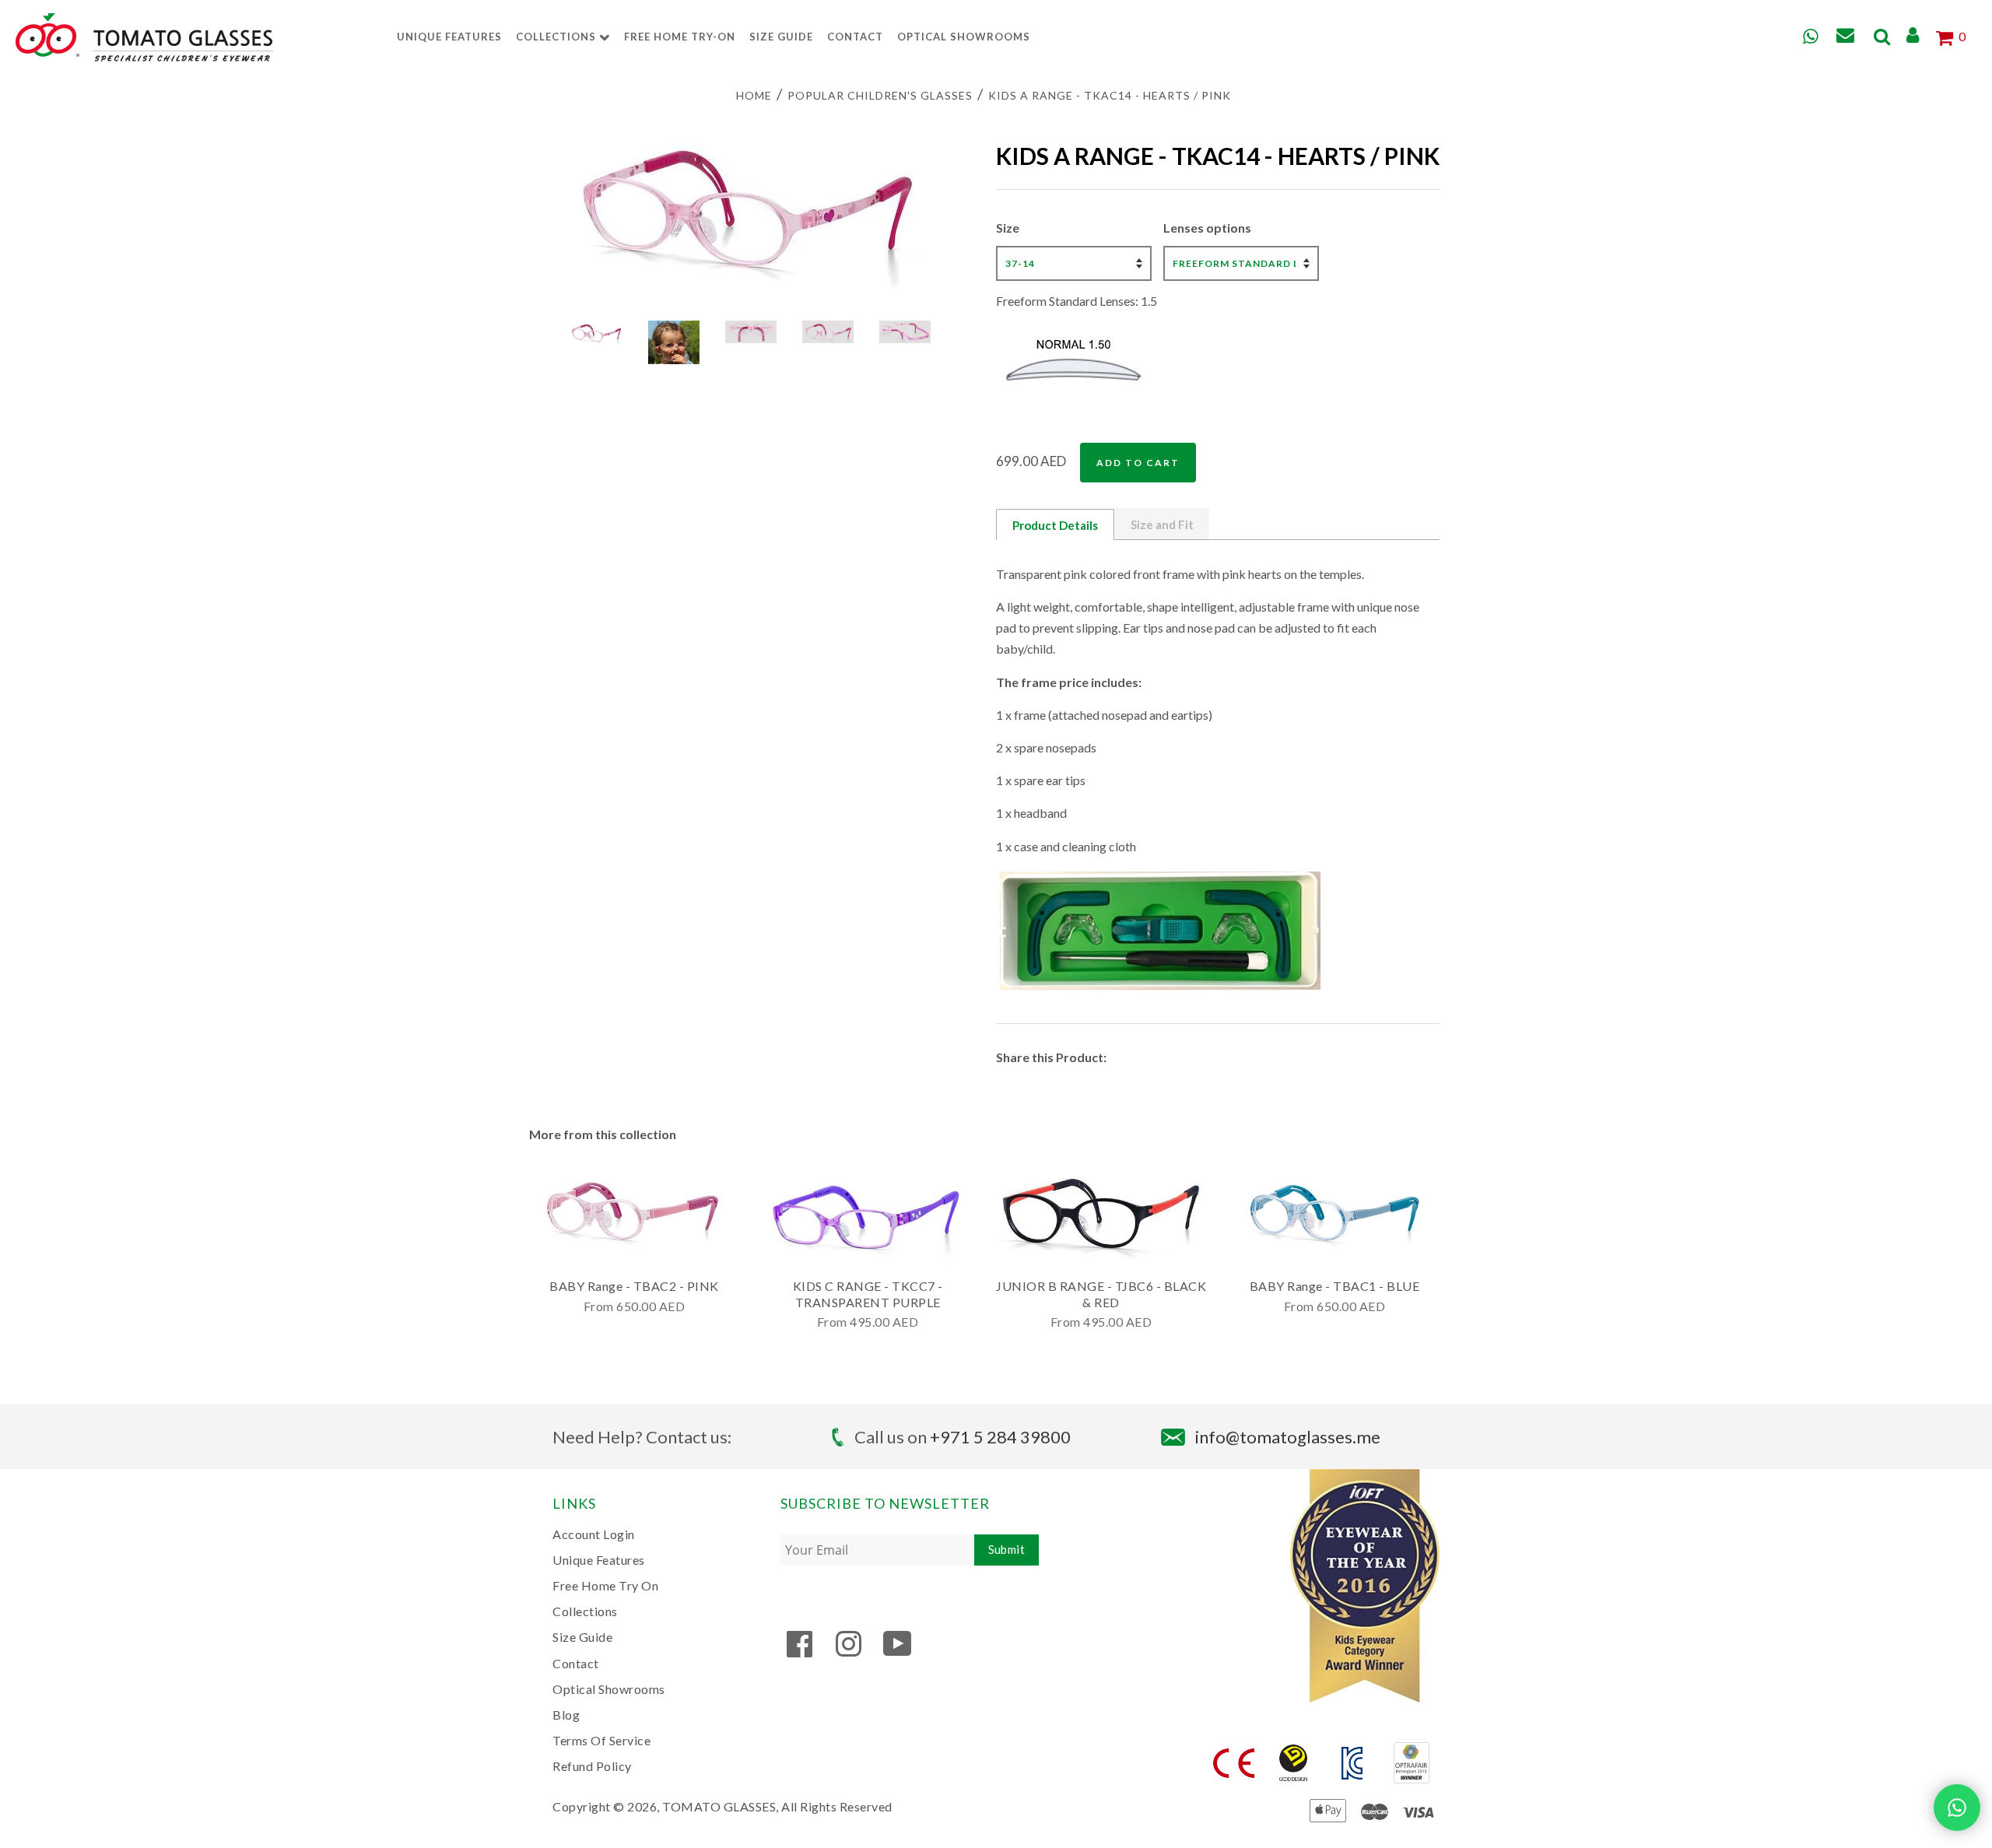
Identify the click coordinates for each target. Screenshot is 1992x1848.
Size (1008, 228)
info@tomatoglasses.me (1288, 1437)
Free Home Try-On (680, 37)
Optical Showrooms (964, 37)
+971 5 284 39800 (1000, 1437)
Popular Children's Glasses (880, 95)
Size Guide (781, 37)
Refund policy (592, 1766)
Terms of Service (601, 1740)
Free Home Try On (605, 1585)
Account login (594, 1534)
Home (754, 95)
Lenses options (1207, 228)
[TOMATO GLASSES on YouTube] (898, 1651)
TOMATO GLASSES (719, 1806)
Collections (558, 37)
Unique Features (449, 37)
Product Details (1055, 525)
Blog (566, 1715)
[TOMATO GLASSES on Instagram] (849, 1651)
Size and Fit (1162, 524)
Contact (855, 37)
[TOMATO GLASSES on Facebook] (800, 1651)
